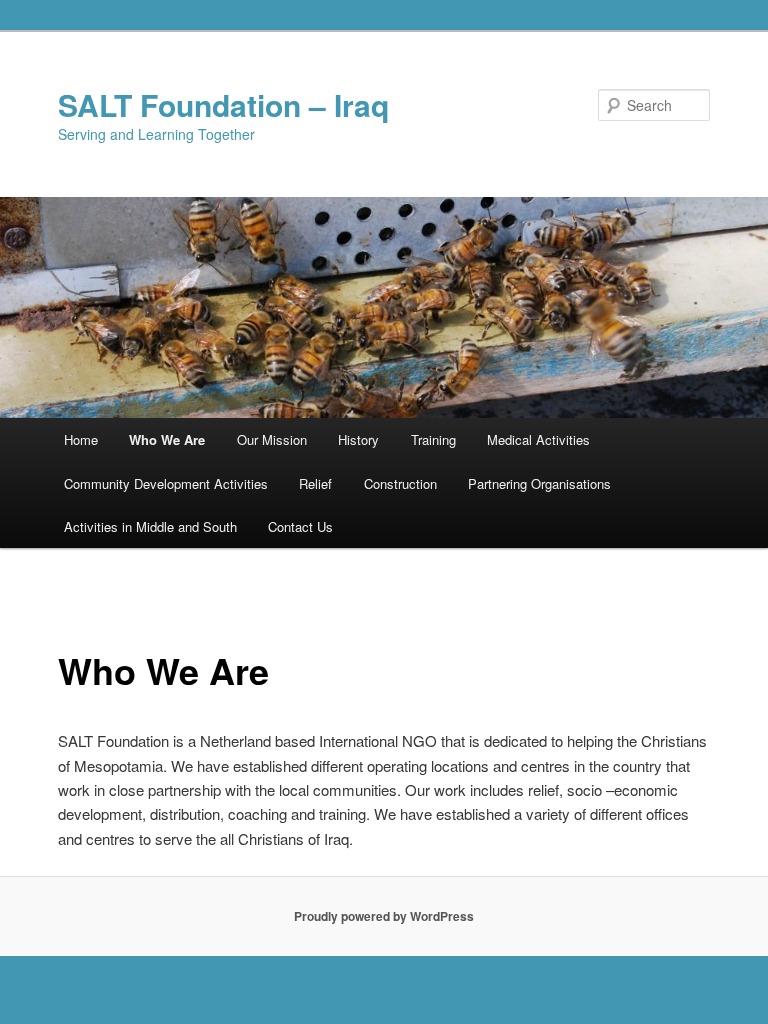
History (358, 439)
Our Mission (272, 439)
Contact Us (300, 526)
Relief (315, 483)
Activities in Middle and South (150, 526)
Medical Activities (538, 439)
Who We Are (167, 439)
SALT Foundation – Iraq (223, 104)
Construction (400, 483)
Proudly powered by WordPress (384, 916)
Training (433, 439)
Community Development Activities (166, 483)
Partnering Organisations (539, 483)
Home (81, 439)
